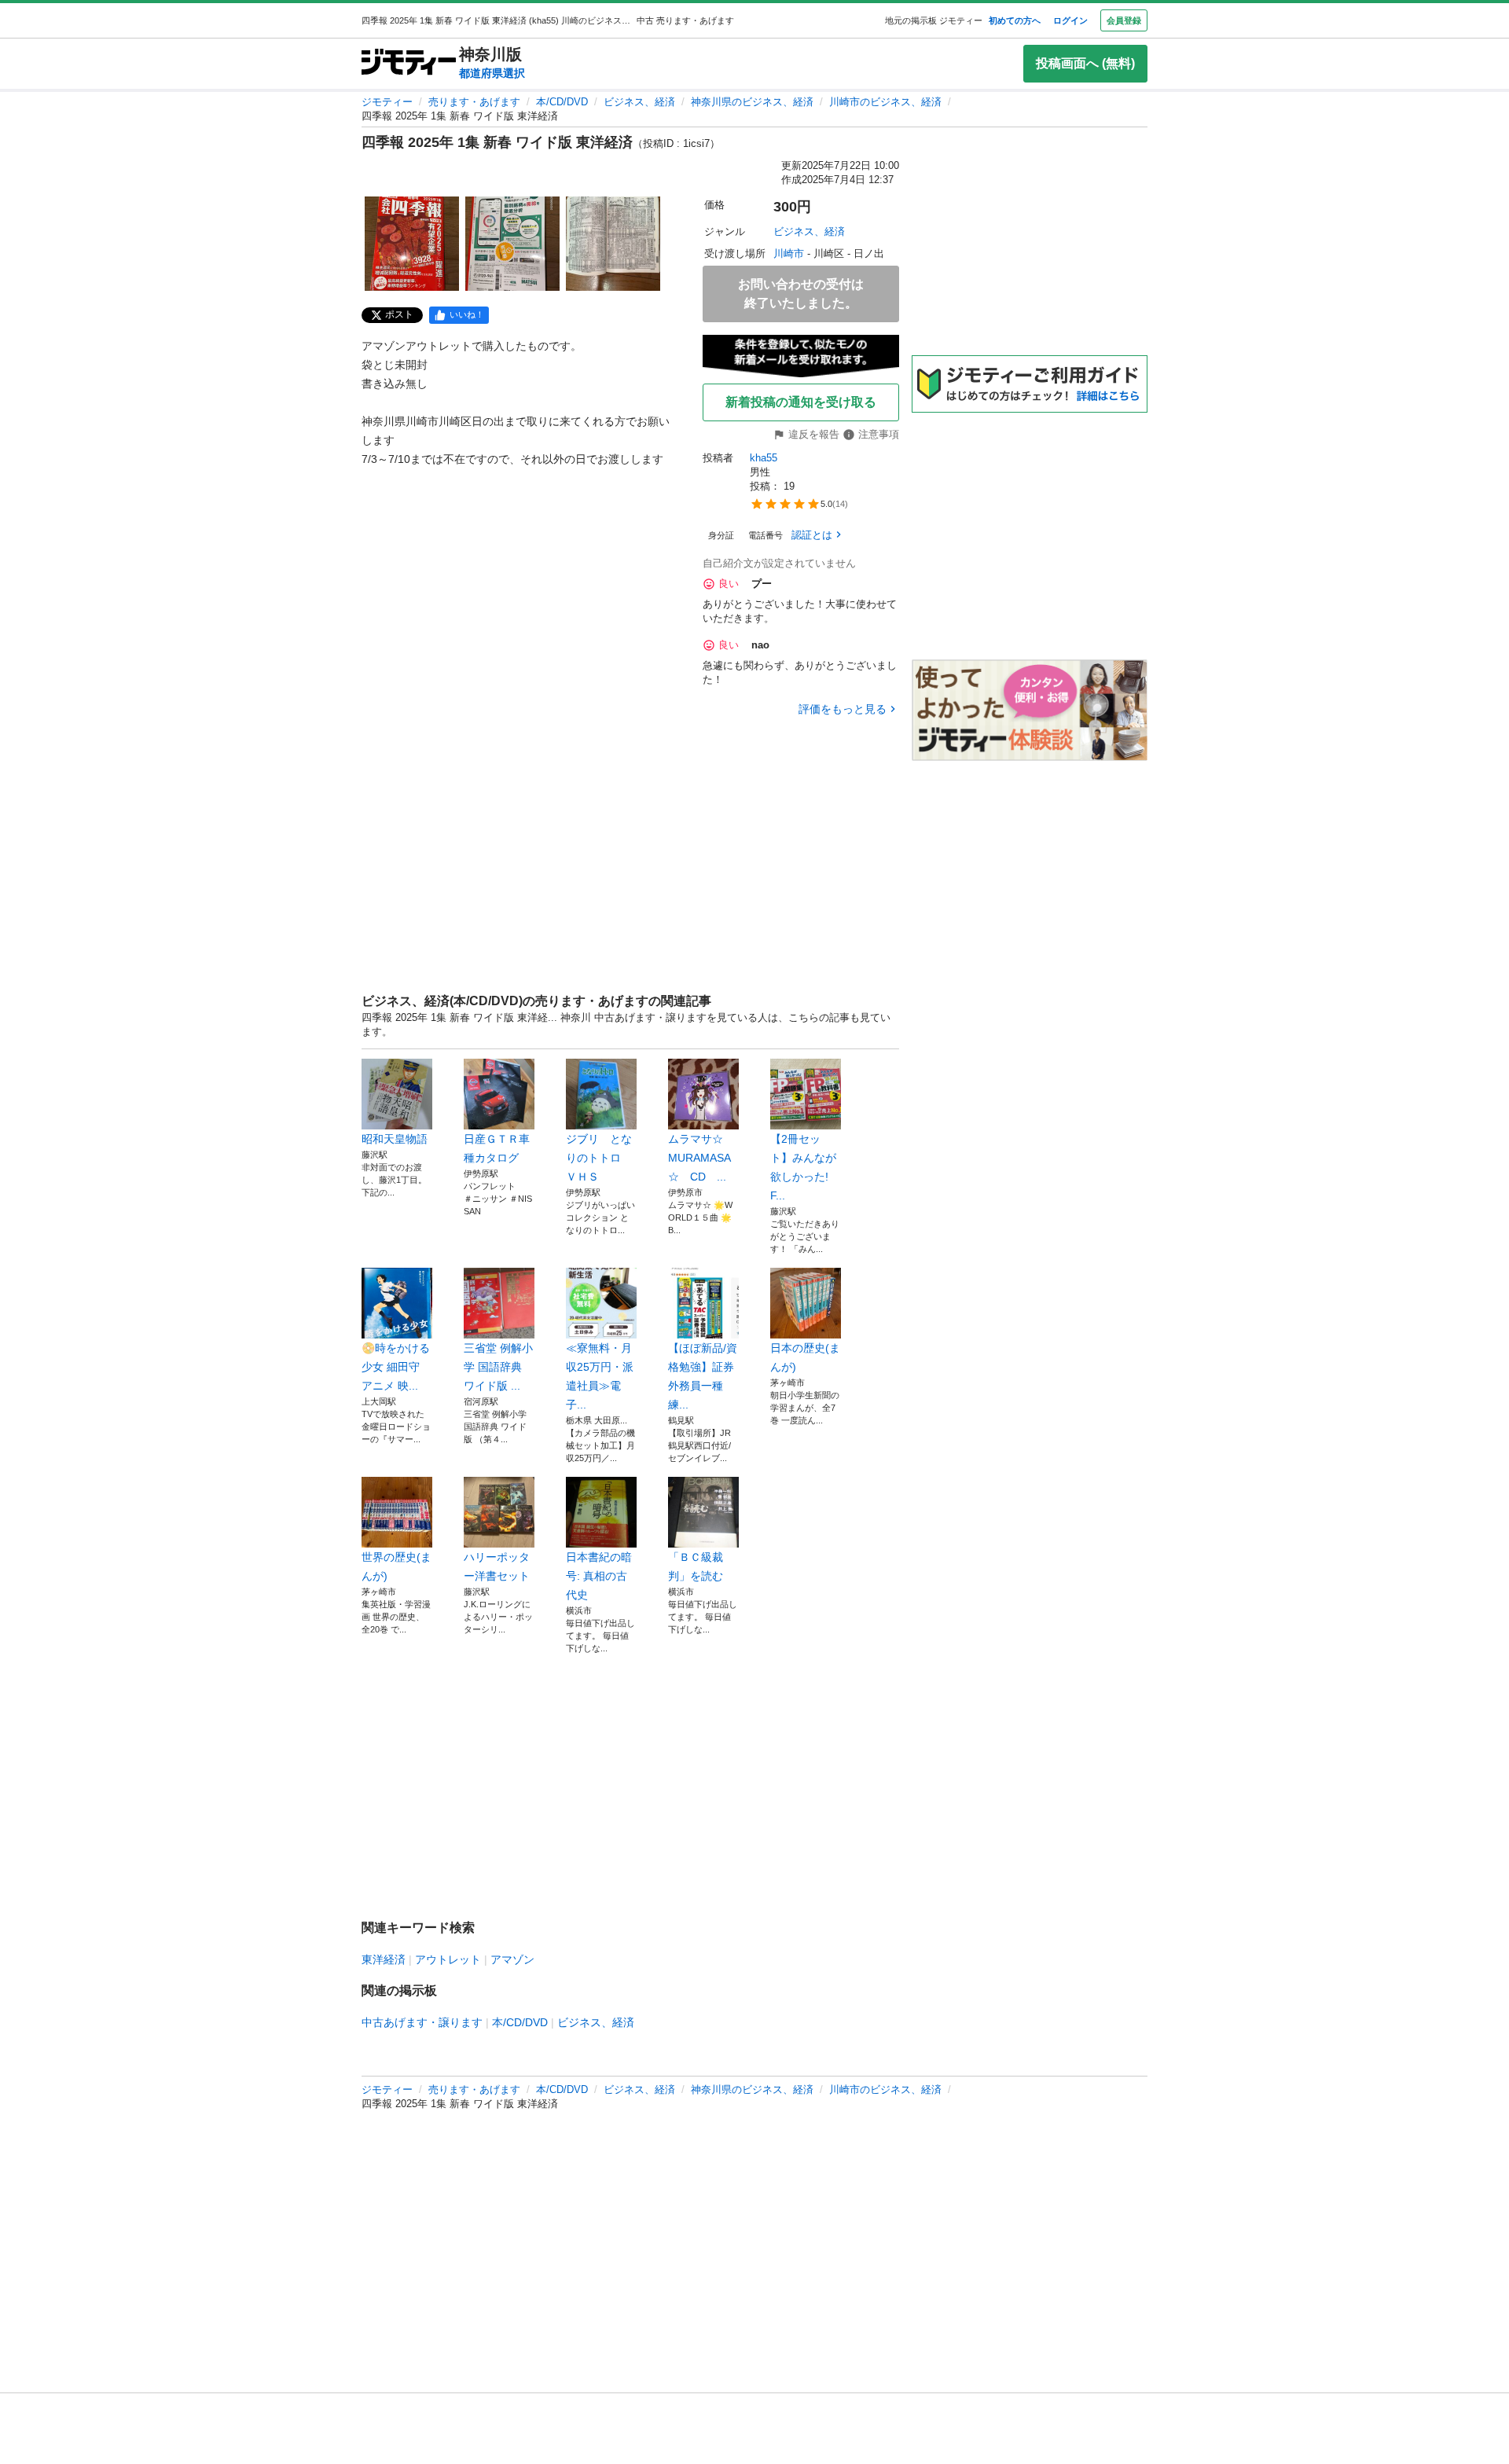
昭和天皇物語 (395, 1139)
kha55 (764, 458)
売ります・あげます (474, 102)
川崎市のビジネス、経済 (885, 102)
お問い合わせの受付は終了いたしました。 (801, 294)
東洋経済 (384, 1959)
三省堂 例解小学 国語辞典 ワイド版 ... (498, 1367)
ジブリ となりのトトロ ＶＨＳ (599, 1158)
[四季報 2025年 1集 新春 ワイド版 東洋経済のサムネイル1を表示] (412, 244)
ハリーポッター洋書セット (497, 1566)
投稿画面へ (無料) (1085, 63)
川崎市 (789, 253)
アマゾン (512, 1959)
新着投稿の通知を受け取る (801, 402)
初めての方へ (1015, 20)
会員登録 (1124, 20)
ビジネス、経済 (639, 102)
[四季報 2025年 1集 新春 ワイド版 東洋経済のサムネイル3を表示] (613, 244)
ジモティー (387, 102)
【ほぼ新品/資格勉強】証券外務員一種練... (703, 1376)
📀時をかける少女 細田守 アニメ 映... (396, 1367)
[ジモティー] (409, 63)
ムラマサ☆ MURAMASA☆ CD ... (701, 1158)
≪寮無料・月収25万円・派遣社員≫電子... (600, 1376)
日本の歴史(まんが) (805, 1357)
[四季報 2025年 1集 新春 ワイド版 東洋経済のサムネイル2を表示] (512, 244)
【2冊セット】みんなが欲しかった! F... (803, 1167)
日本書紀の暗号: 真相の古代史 (599, 1576)
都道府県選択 (492, 73)
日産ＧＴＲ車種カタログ (497, 1148)
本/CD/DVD (562, 102)
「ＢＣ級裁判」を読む (696, 1566)
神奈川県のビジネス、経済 (752, 102)
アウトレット (448, 1959)
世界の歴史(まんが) (397, 1566)
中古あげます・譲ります (422, 2022)
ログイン (1070, 20)
